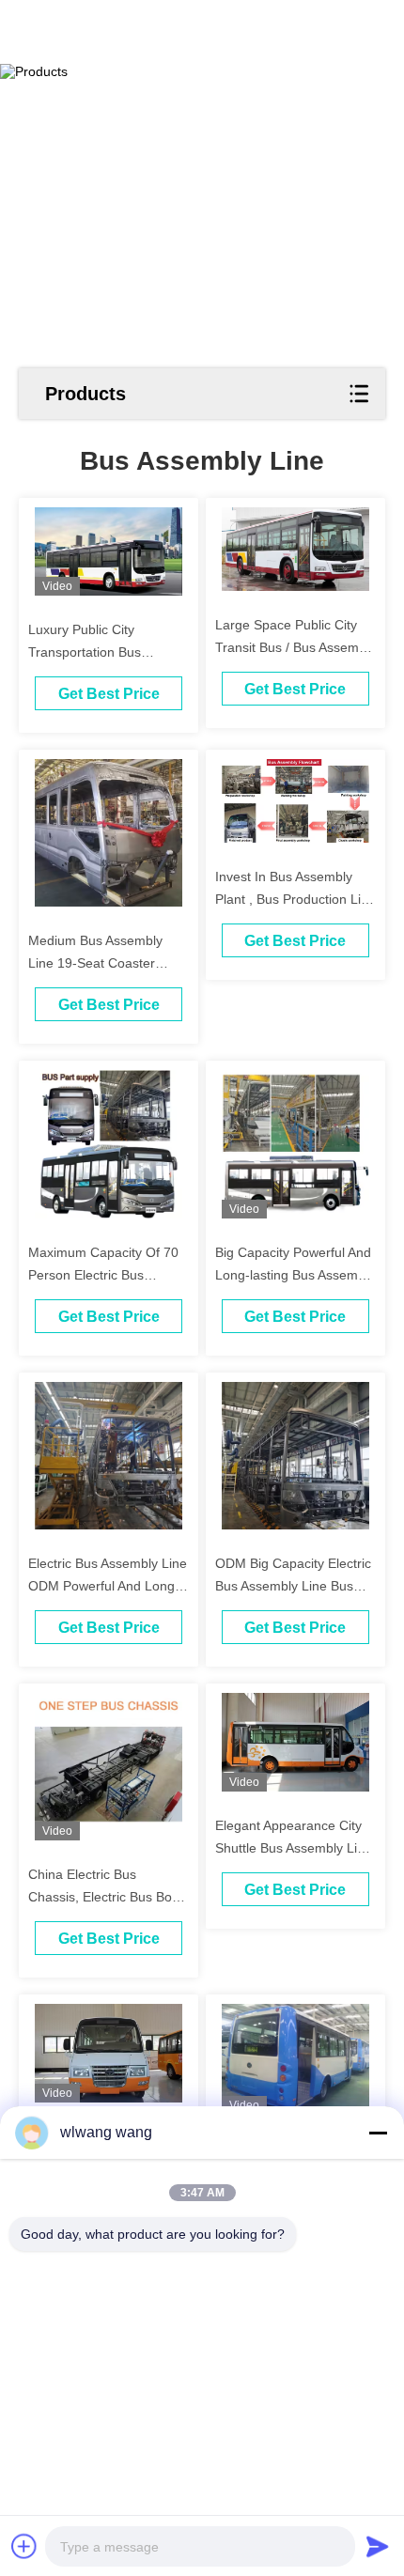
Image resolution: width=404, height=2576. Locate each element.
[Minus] (378, 2133)
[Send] (378, 2546)
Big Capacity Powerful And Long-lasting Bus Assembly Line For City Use (295, 1275)
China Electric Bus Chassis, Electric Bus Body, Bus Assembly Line (109, 1897)
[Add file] (24, 2546)
